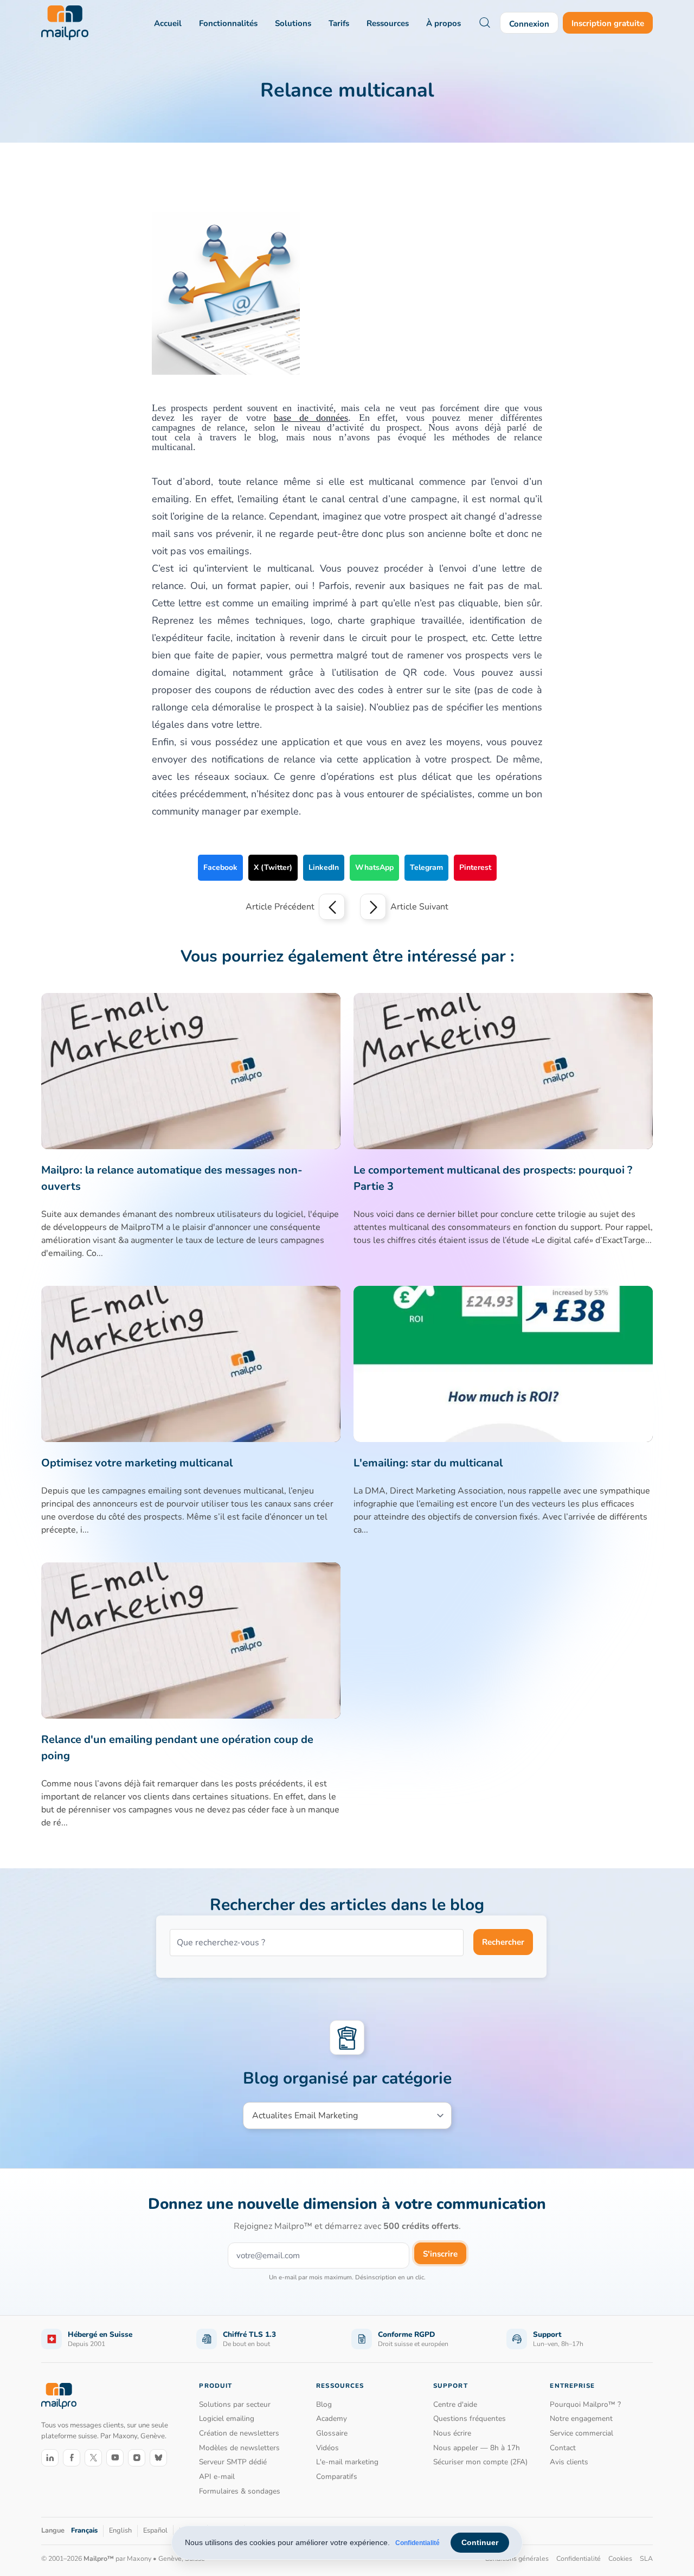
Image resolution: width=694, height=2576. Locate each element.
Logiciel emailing (227, 2418)
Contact (563, 2448)
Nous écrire (452, 2433)
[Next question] (373, 907)
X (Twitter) (273, 867)
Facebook (220, 867)
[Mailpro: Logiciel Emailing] (65, 23)
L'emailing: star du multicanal (428, 1463)
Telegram (426, 867)
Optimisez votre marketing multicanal (137, 1463)
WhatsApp (374, 867)
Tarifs (339, 23)
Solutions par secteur (235, 2404)
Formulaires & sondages (240, 2491)
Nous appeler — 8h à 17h (477, 2448)
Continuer (480, 2542)
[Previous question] (332, 907)
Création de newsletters (239, 2433)
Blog (324, 2404)
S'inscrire (440, 2254)
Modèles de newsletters (239, 2448)
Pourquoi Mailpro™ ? (585, 2404)
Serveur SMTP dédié (233, 2462)
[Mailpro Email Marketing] (59, 2396)
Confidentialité (417, 2543)
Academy (332, 2418)
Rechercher (503, 1942)
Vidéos (327, 2448)
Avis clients (569, 2462)
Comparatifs (337, 2476)
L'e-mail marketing (347, 2462)
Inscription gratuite (608, 23)
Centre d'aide (455, 2404)
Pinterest (475, 867)
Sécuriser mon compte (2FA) (480, 2462)
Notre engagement (581, 2418)
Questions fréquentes (470, 2418)
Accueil (168, 23)
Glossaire (332, 2433)
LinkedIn (324, 867)
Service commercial (581, 2433)
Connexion (529, 24)
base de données (311, 416)
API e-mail (217, 2476)
